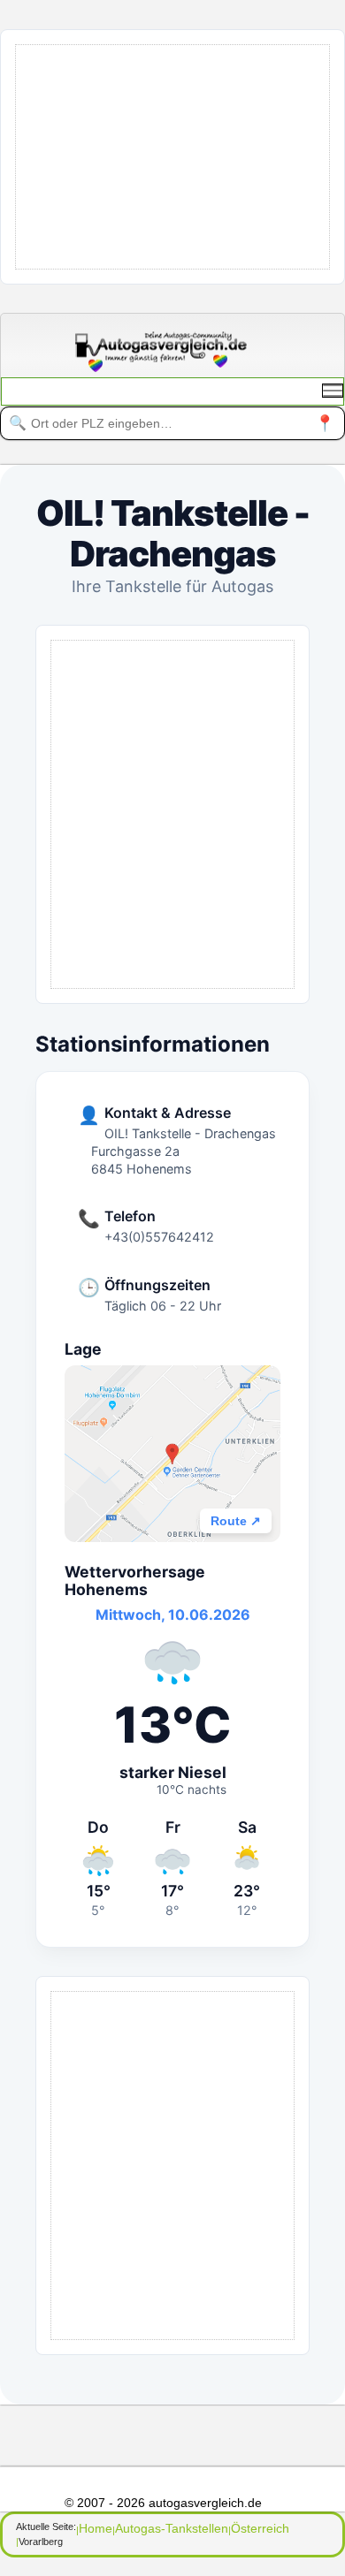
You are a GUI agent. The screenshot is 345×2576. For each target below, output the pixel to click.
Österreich (260, 2528)
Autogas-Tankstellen (172, 2528)
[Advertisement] (180, 156)
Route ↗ (236, 1521)
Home (96, 2528)
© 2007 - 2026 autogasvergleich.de (163, 2503)
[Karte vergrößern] (172, 1454)
